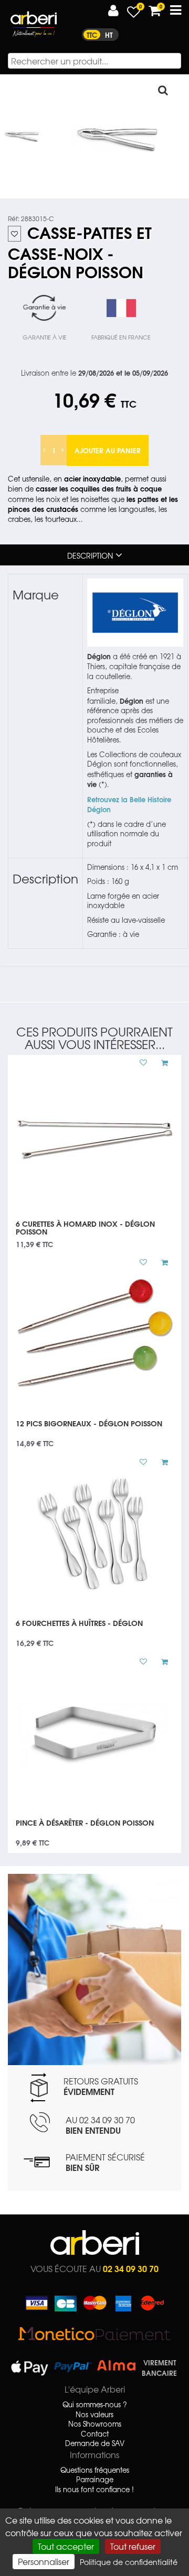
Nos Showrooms (95, 2424)
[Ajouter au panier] (161, 1063)
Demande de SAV (95, 2443)
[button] (113, 11)
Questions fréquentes (95, 2470)
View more (94, 1231)
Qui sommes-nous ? (95, 2405)
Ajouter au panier (108, 450)
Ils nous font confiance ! (94, 2490)
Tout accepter (66, 2546)
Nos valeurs (94, 2415)
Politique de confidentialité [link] (129, 2562)
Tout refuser (133, 2546)
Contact (95, 2434)
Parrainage (95, 2480)
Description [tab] (90, 555)
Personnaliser (44, 2561)
